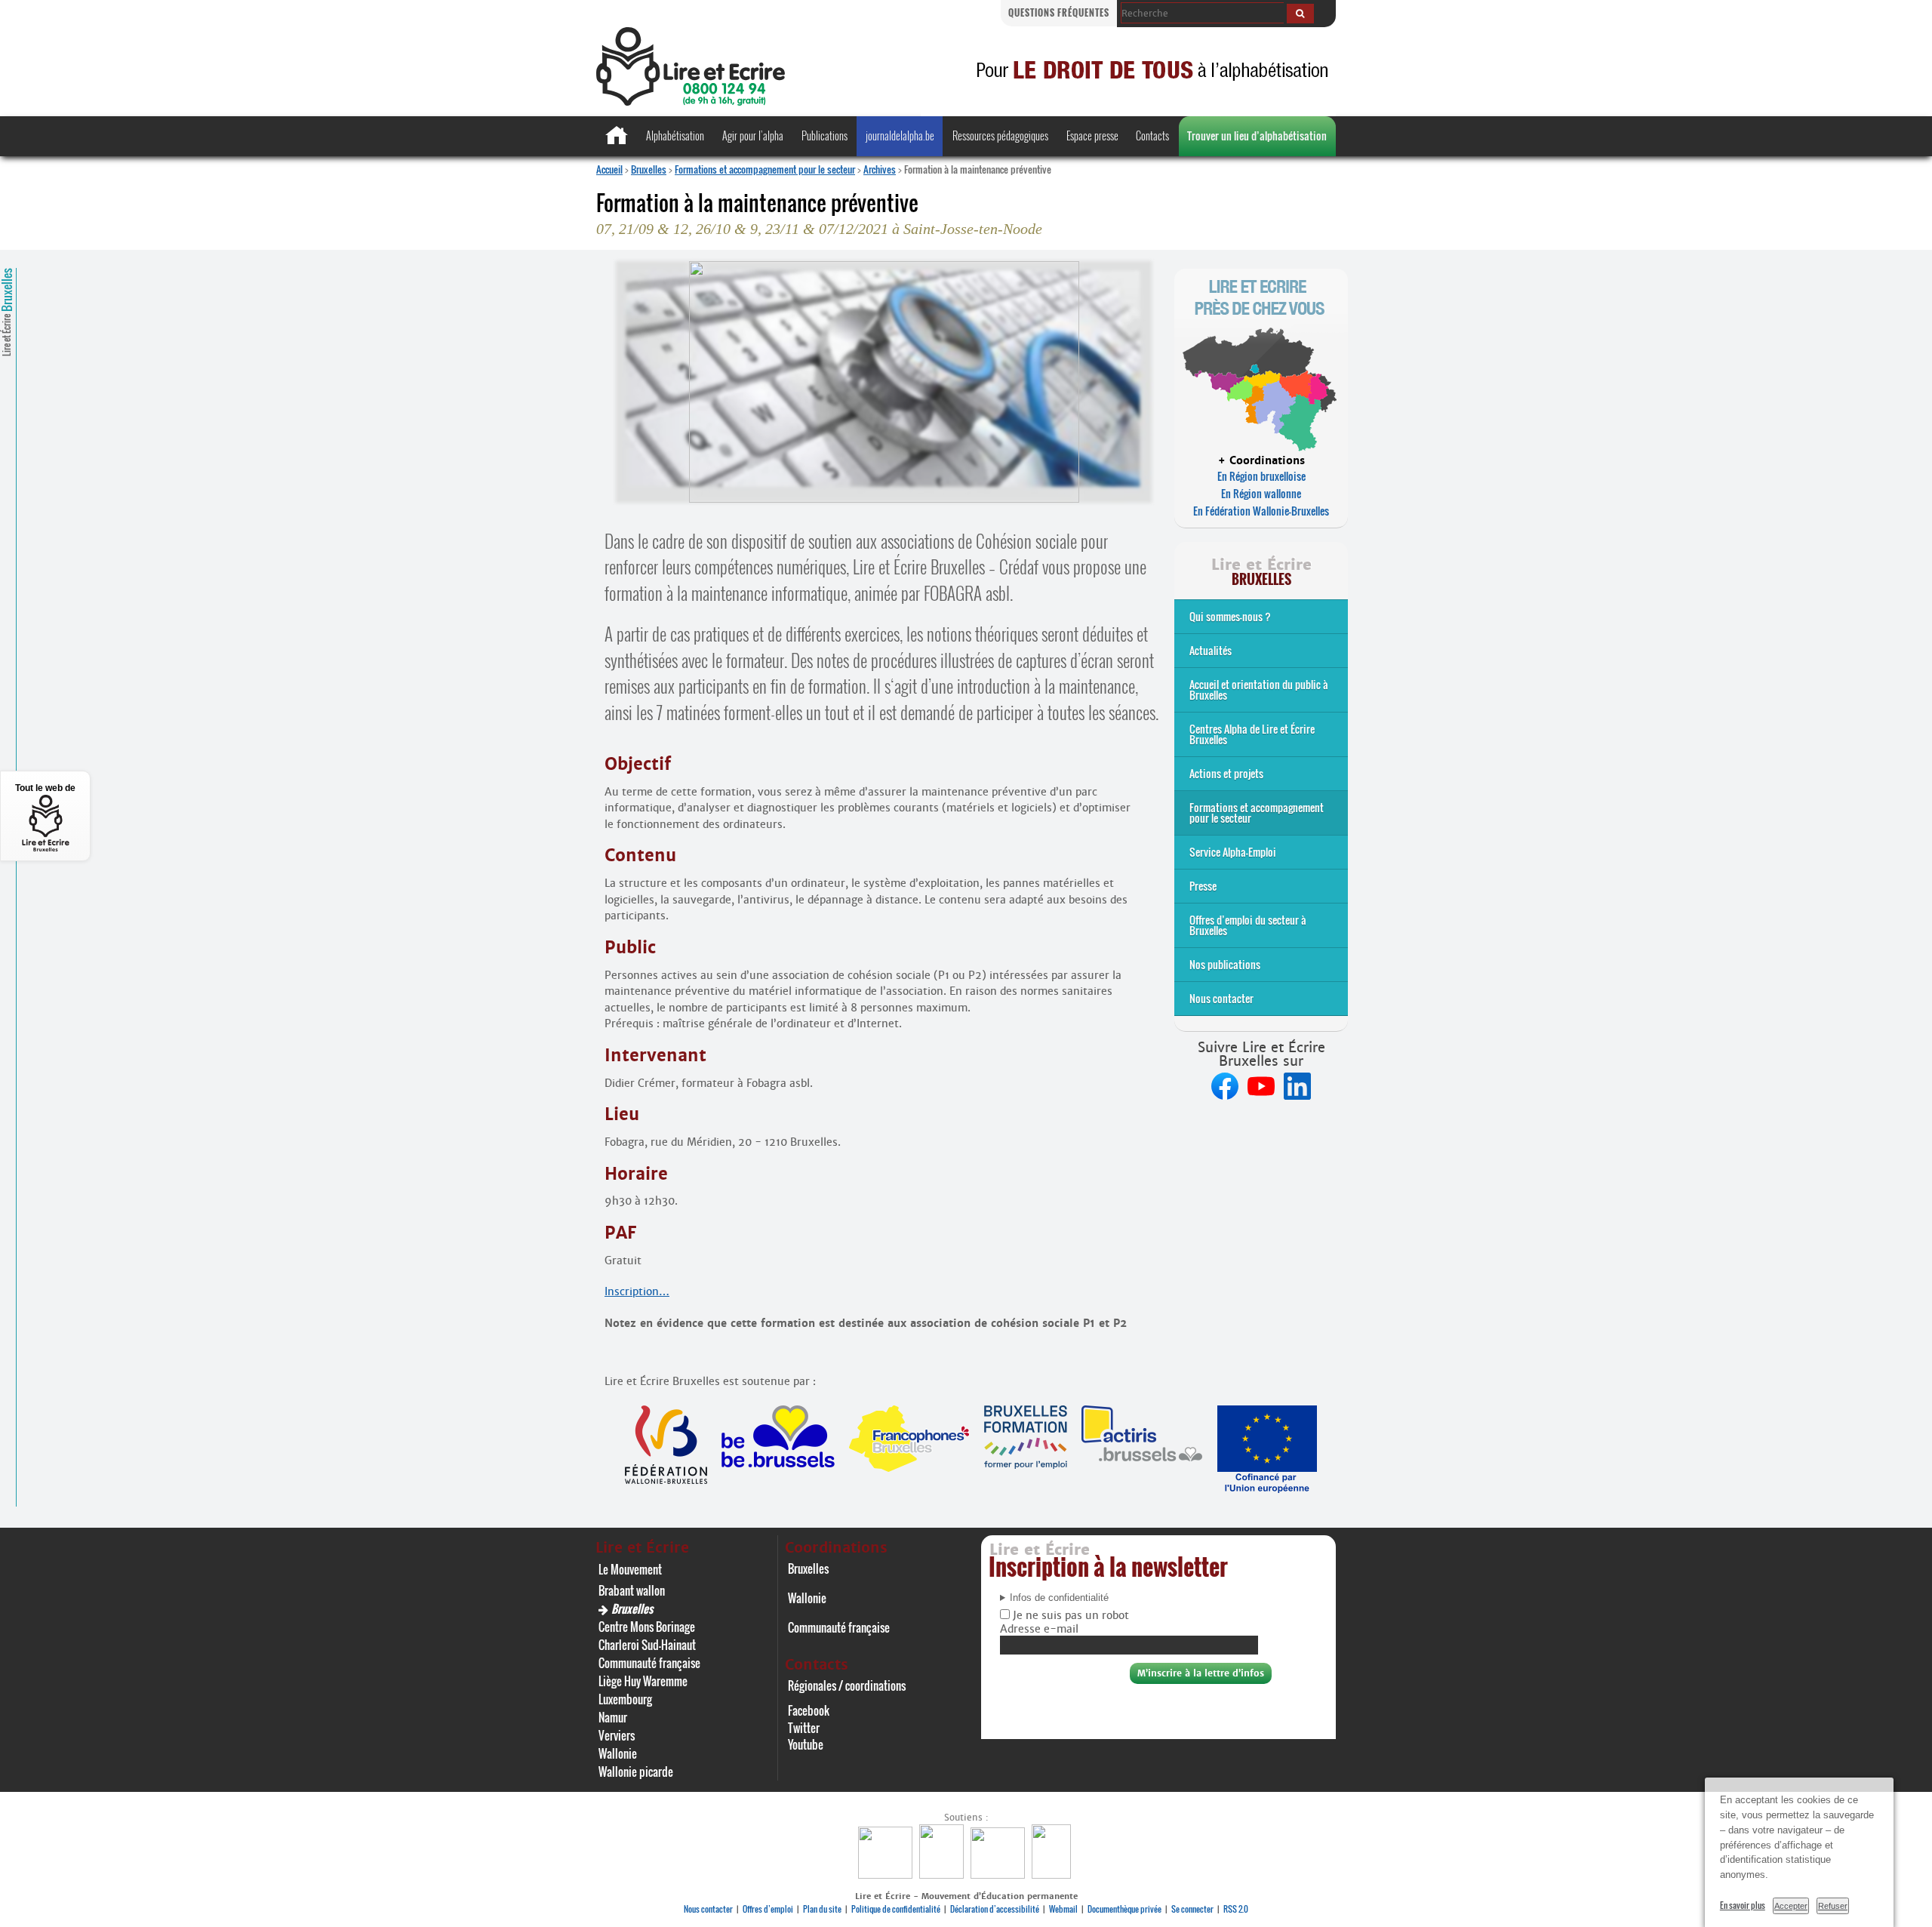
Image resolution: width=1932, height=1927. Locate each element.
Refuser (1833, 1906)
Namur (613, 1717)
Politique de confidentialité (896, 1909)
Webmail (1063, 1909)
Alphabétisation (675, 135)
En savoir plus (1743, 1905)
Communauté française (649, 1663)
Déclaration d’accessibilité (995, 1909)
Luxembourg (625, 1699)
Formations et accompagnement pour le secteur (765, 169)
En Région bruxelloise (1261, 476)
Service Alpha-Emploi (1233, 852)
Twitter (804, 1728)
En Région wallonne (1261, 493)
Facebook (809, 1710)
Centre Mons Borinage (647, 1627)
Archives (880, 169)
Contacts (1152, 135)
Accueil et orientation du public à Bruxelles (1259, 690)
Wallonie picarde (636, 1772)
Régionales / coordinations (847, 1685)
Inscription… (637, 1291)
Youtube (806, 1744)
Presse (1203, 886)
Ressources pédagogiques (1000, 135)
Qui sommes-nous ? (1230, 616)
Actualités (1211, 650)
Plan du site (822, 1909)
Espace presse (1092, 135)
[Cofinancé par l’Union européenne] (1000, 1875)
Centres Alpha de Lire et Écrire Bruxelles (1252, 734)
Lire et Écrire (7, 312)
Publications (824, 135)
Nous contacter (1221, 998)
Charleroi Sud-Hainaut (647, 1645)
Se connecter (1192, 1909)
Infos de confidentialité (1059, 1598)
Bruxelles (649, 169)
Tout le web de (45, 788)
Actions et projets (1226, 773)
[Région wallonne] (1053, 1875)
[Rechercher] (1300, 14)
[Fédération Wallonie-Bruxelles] (887, 1875)
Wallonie (618, 1753)
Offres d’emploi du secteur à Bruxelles (1248, 925)
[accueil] (691, 102)
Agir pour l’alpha (753, 135)
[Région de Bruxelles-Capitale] (943, 1875)
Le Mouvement (630, 1569)
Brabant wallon (632, 1590)
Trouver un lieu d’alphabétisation (1257, 135)
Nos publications (1225, 964)
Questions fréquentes (1059, 12)
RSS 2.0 (1236, 1909)
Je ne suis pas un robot (1069, 1615)
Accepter (1791, 1906)
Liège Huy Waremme (643, 1681)
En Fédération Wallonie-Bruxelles (1261, 511)
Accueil (609, 169)
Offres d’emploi (768, 1909)
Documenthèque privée (1124, 1909)
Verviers (617, 1735)
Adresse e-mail (1039, 1629)
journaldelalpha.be (900, 135)
